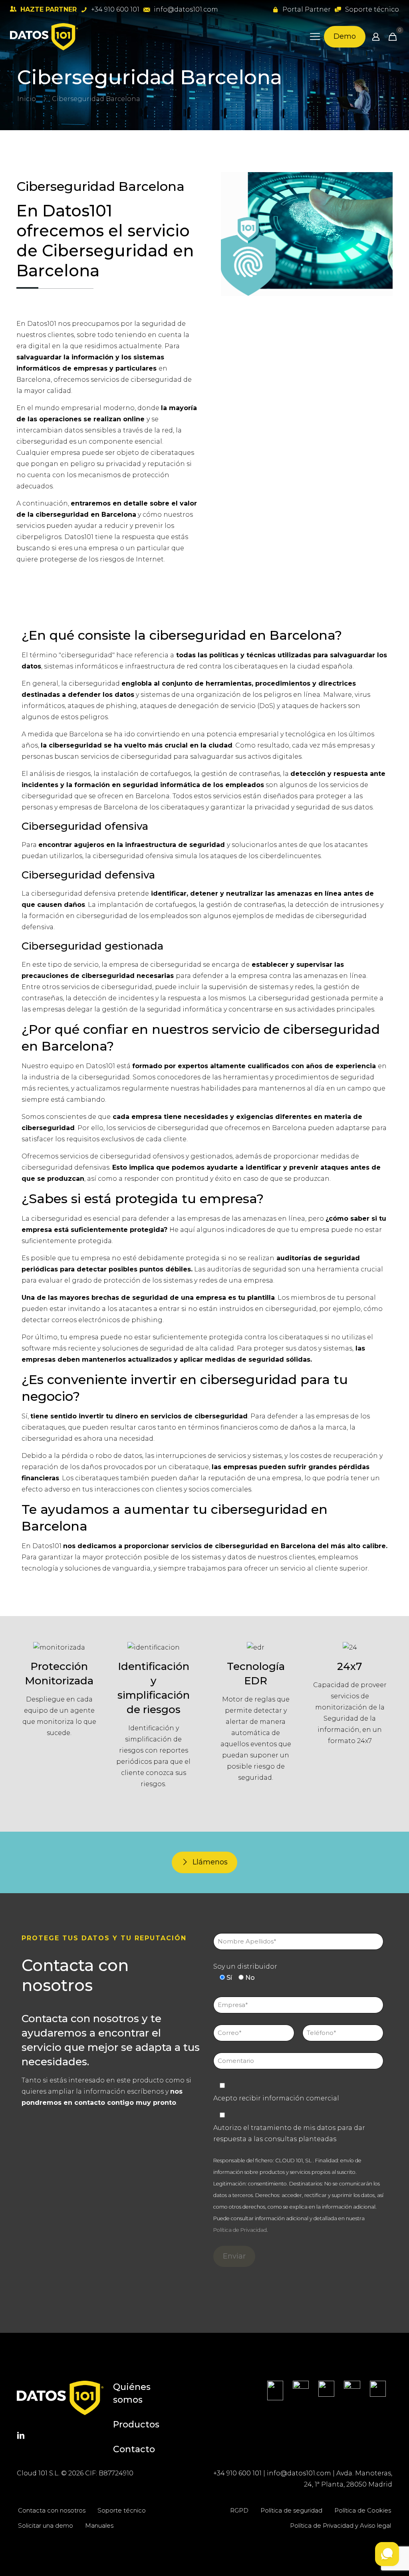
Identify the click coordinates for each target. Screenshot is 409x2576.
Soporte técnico (122, 2510)
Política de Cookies (363, 2510)
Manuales (99, 2525)
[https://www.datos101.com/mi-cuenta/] (376, 37)
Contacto (134, 2449)
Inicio (27, 99)
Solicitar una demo (46, 2525)
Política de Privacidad (240, 2230)
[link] (275, 2391)
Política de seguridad (291, 2510)
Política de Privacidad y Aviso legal (341, 2525)
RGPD (239, 2510)
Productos (136, 2424)
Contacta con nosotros (52, 2510)
